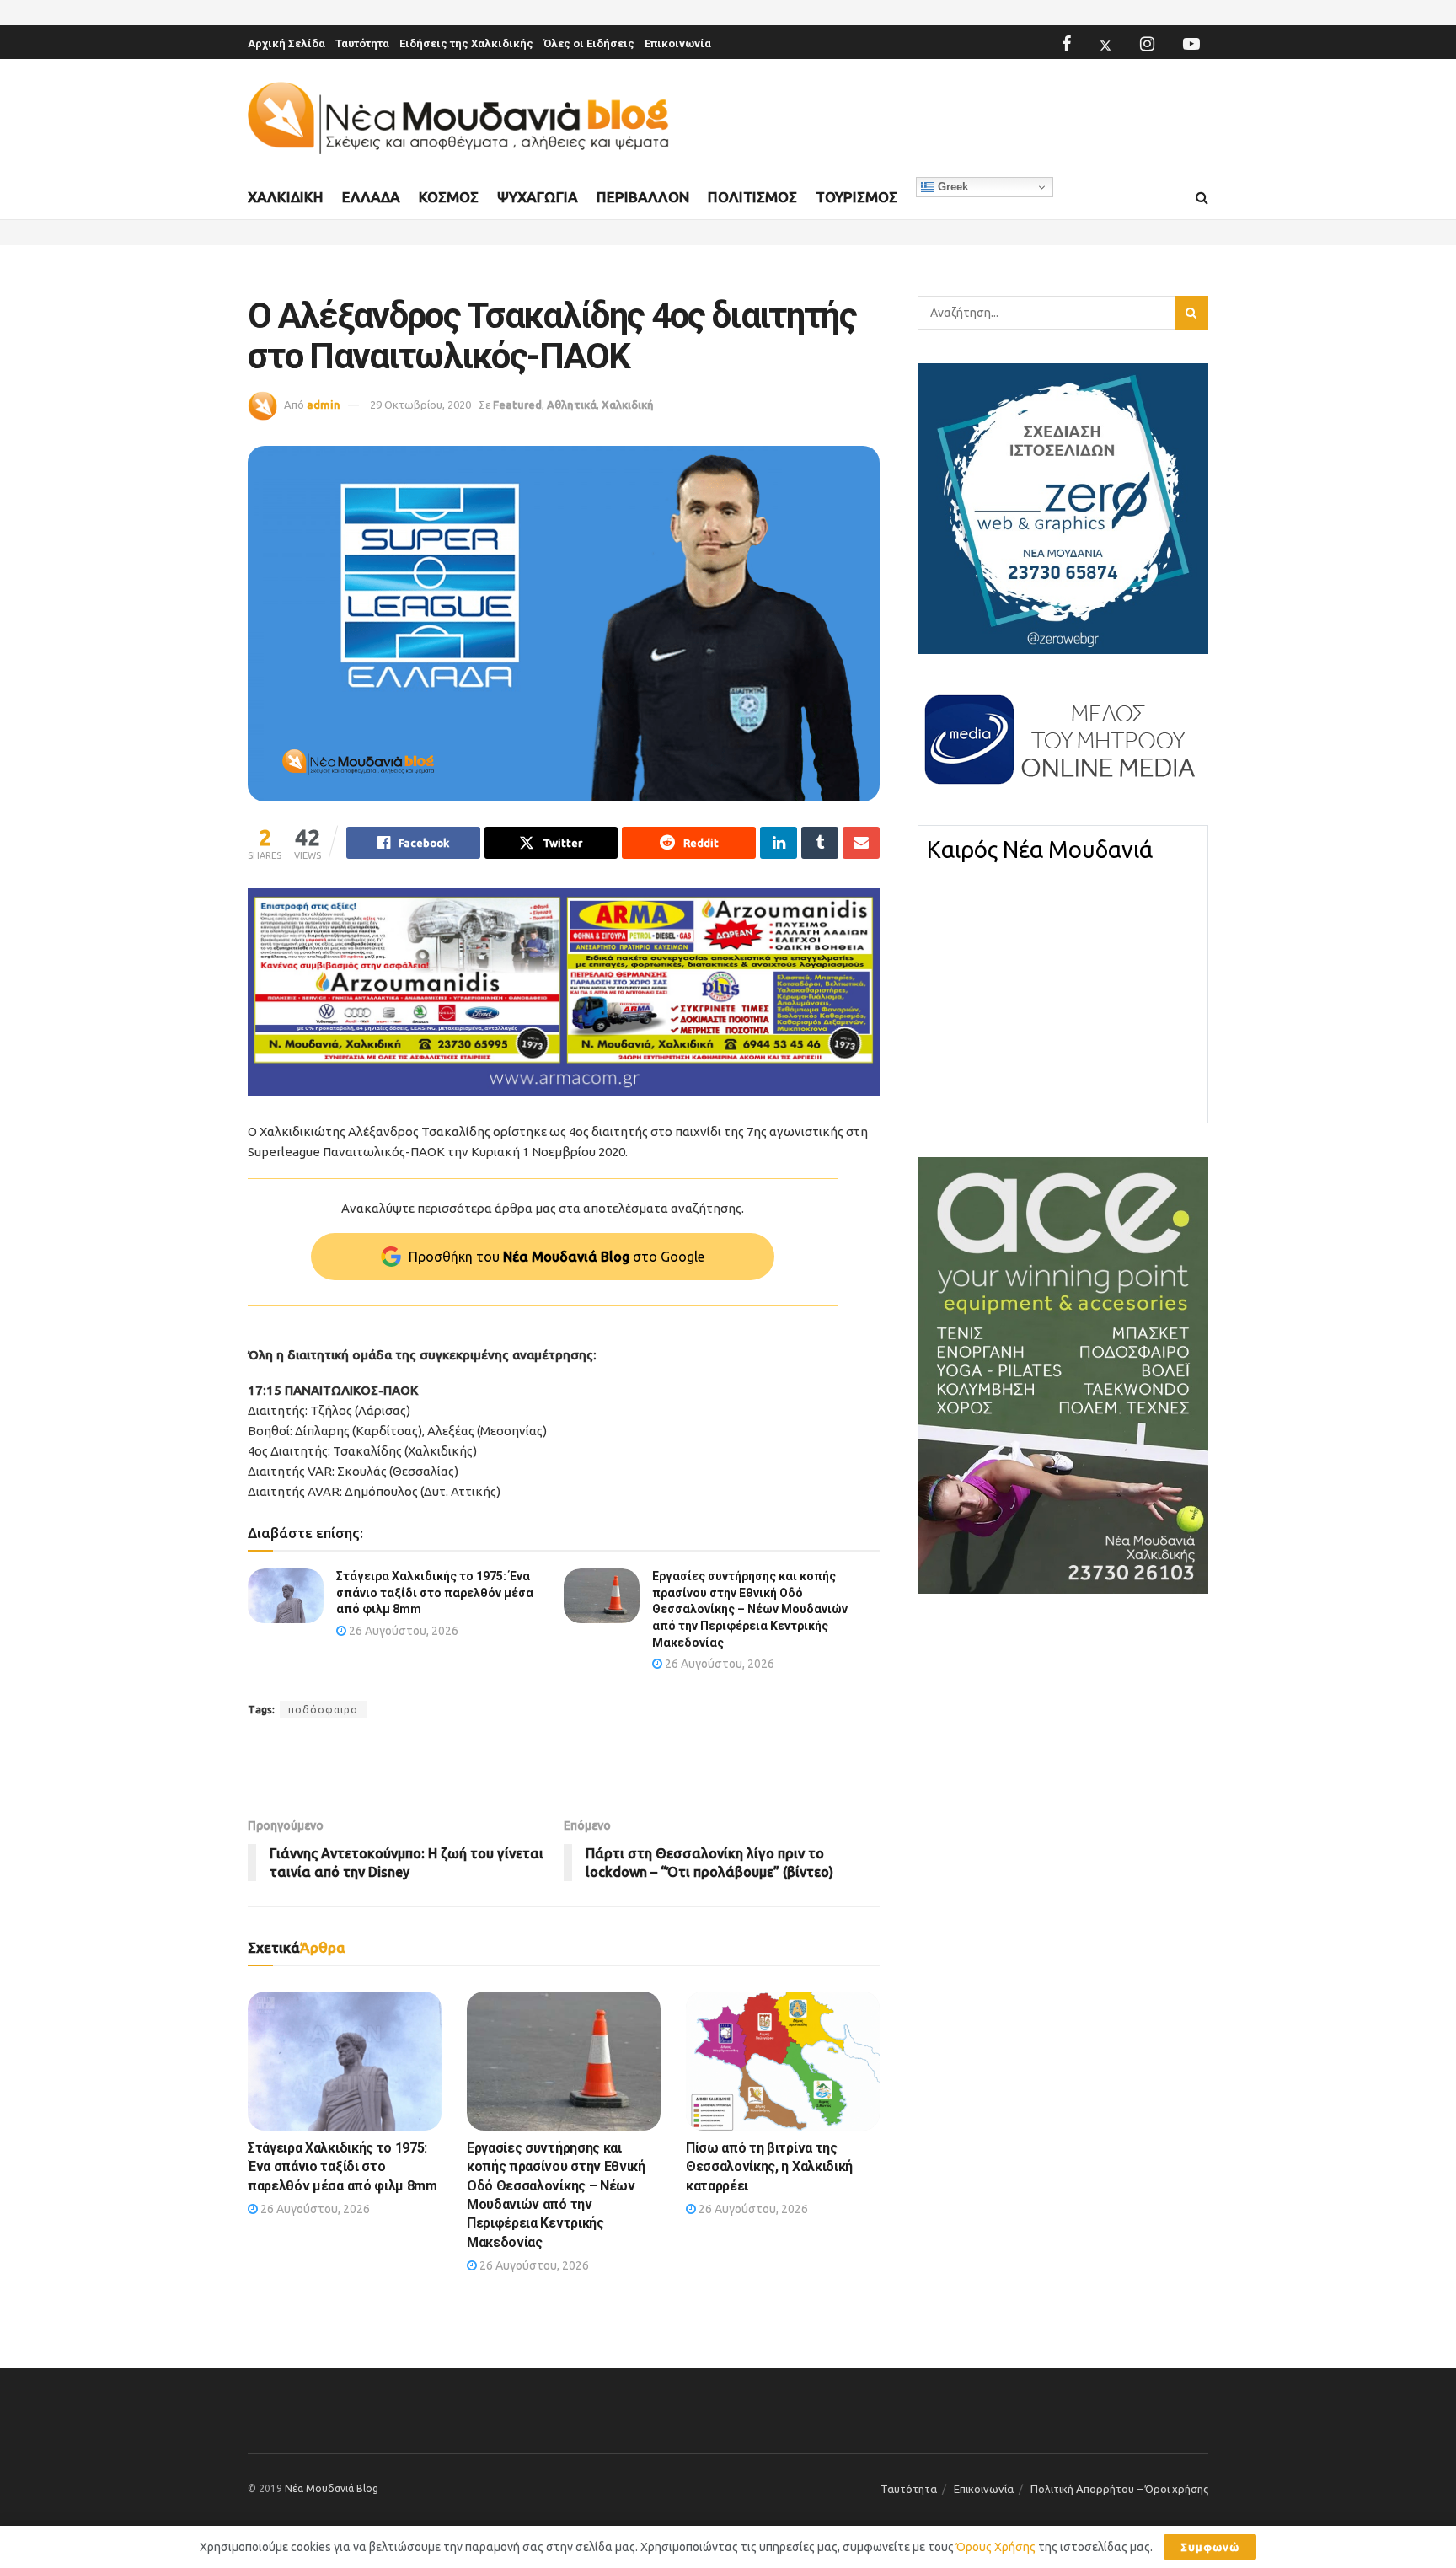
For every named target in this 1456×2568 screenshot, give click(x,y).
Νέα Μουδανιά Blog (332, 2488)
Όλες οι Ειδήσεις (589, 43)
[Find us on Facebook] (1066, 44)
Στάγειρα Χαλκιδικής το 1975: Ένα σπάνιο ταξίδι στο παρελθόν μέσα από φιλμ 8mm (435, 1592)
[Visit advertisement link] (564, 992)
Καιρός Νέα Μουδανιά (1040, 850)
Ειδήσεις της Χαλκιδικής (466, 43)
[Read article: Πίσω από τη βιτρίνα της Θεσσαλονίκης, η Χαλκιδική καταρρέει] (783, 2061)
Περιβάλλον (643, 197)
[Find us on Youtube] (1191, 44)
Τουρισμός (856, 197)
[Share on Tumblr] (820, 843)
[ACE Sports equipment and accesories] (1063, 1375)
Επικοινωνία (678, 43)
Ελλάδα (371, 197)
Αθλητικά (572, 405)
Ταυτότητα (362, 43)
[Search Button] (1202, 198)
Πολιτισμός (752, 197)
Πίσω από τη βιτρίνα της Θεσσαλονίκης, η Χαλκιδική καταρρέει (769, 2167)
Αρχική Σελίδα (286, 43)
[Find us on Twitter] (1105, 44)
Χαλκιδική (286, 197)
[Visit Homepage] (458, 118)
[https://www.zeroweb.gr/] (1063, 507)
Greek (951, 187)
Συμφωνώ (1210, 2547)
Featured (517, 405)
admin (324, 405)
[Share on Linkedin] (779, 843)
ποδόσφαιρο (323, 1710)
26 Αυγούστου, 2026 (402, 1631)
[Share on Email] (861, 843)
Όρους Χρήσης (996, 2547)
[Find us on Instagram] (1147, 44)
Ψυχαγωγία (538, 197)
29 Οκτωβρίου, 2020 (420, 405)
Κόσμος (449, 197)
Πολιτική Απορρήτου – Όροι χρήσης (1119, 2489)
